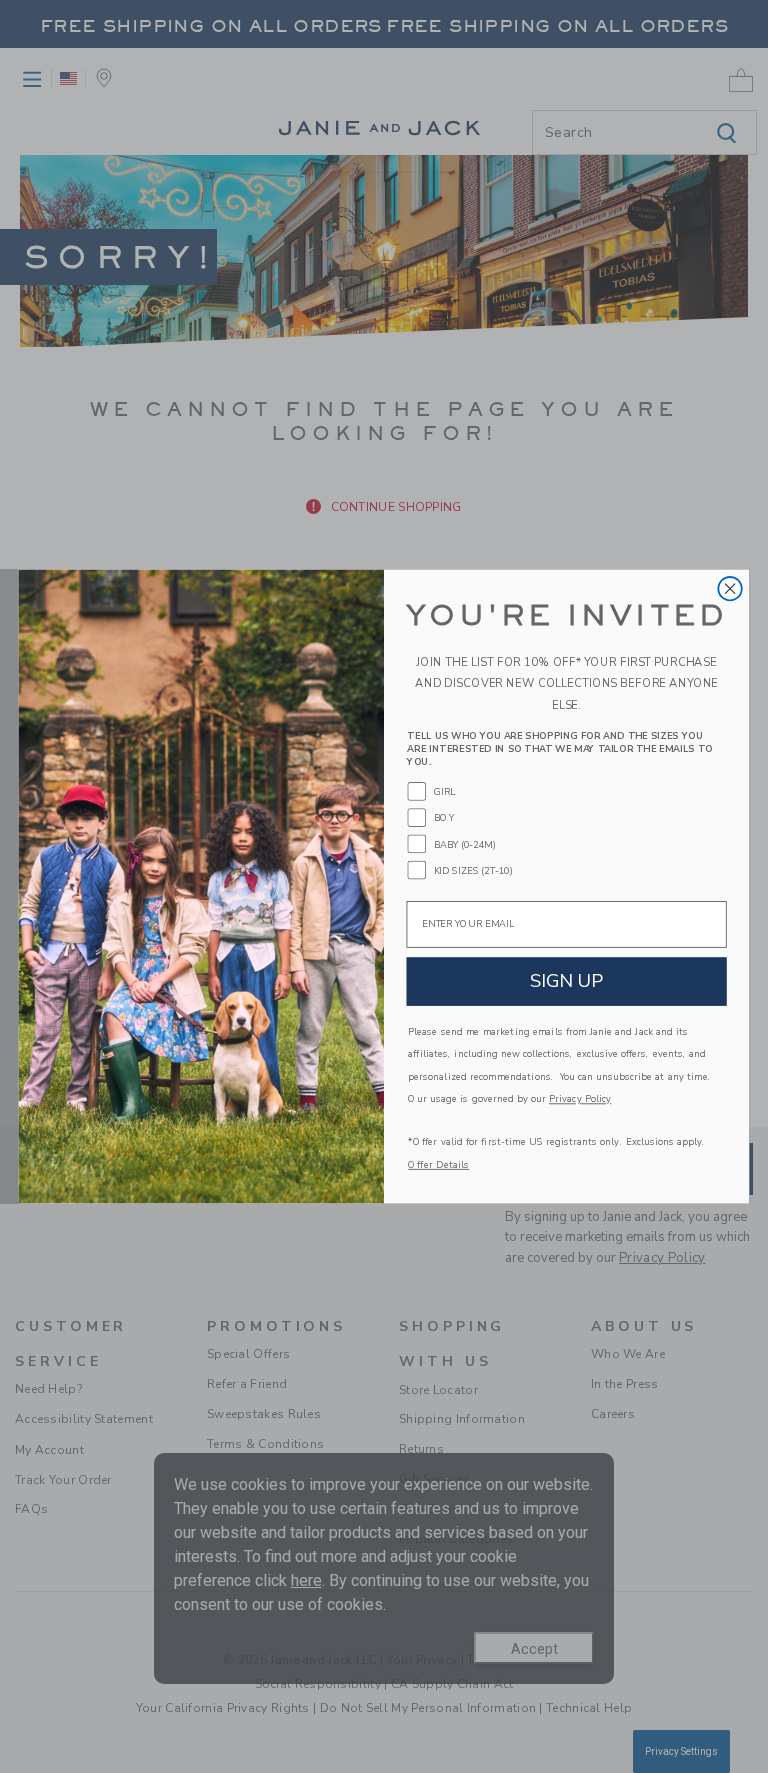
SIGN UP (567, 980)
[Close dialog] (729, 588)
